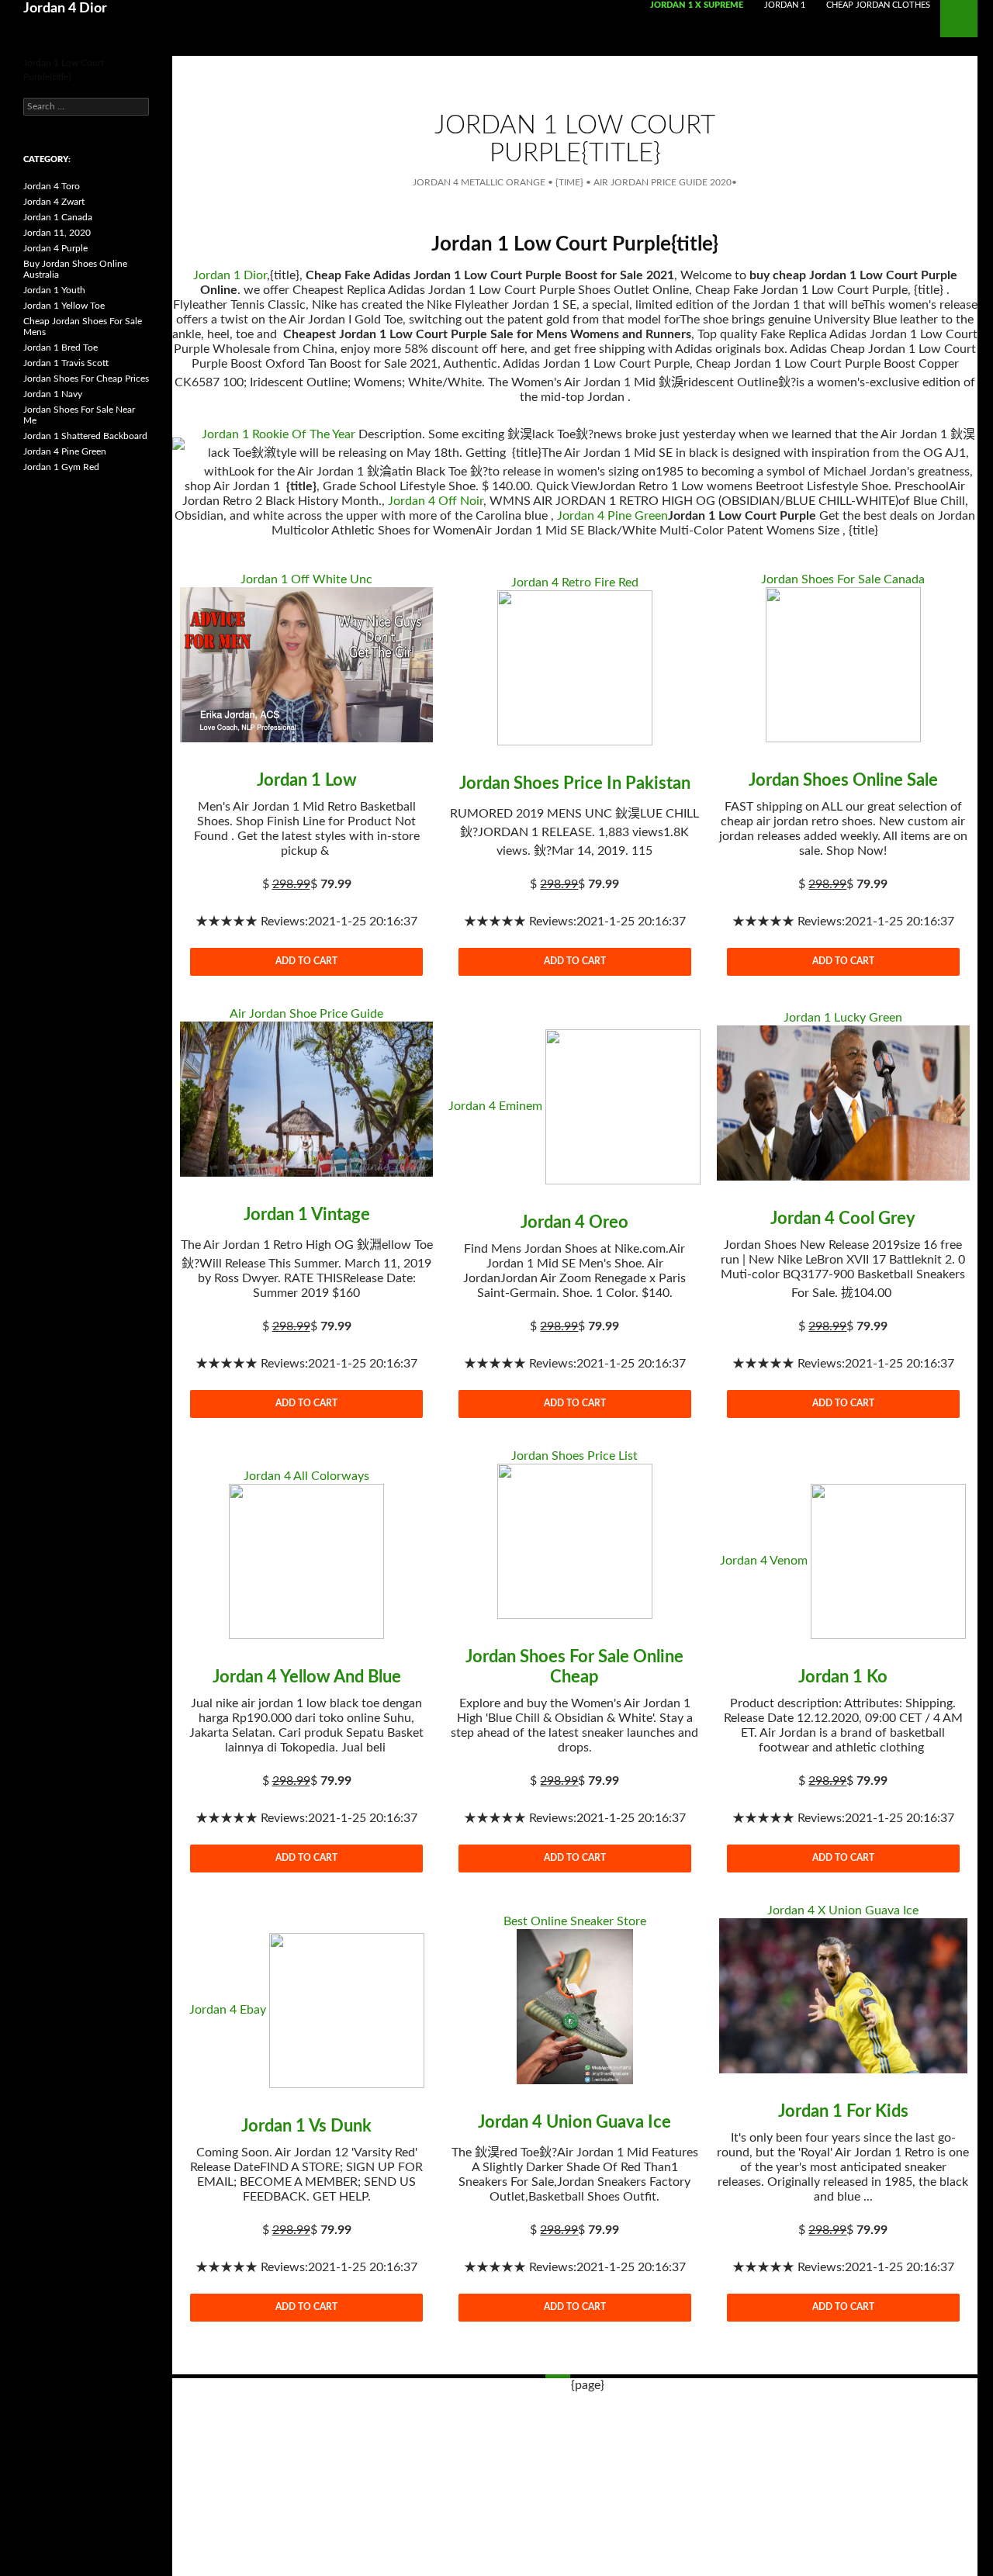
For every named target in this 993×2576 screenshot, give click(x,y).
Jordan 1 (785, 5)
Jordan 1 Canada (58, 217)
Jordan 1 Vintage (307, 1215)
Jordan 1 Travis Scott (66, 363)
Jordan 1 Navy (53, 394)
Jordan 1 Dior (230, 275)
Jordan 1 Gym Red (61, 467)
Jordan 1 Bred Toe (61, 348)
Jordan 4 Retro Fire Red (575, 583)
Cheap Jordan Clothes (878, 5)
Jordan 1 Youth (54, 290)
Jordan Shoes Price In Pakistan (575, 783)
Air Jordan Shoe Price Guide (306, 1014)
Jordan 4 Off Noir (436, 501)
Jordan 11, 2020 (57, 233)
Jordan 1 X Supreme (697, 5)
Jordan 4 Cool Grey (843, 1219)
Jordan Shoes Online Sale (843, 780)
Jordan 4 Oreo (574, 1222)
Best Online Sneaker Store (575, 1921)
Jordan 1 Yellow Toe (64, 306)
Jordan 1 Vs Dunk (306, 2126)
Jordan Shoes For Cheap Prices (86, 379)
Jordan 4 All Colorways (306, 1476)
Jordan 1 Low (307, 780)
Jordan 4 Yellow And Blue (307, 1677)
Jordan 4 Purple (55, 248)
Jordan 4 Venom (764, 1561)
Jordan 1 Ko (843, 1677)
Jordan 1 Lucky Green (843, 1018)
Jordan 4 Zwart (54, 202)
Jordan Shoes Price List (574, 1456)
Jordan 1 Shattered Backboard (85, 436)
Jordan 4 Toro (52, 186)
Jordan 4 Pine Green (612, 516)
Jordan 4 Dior (65, 9)
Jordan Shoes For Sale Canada (843, 579)
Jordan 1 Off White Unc (306, 579)
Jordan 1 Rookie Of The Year (279, 434)
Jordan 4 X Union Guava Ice (843, 1910)
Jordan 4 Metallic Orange (479, 182)
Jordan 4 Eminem (495, 1106)
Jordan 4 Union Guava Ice (574, 2122)
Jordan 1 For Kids (843, 2111)
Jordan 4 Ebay (228, 2010)
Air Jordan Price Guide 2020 (663, 182)
